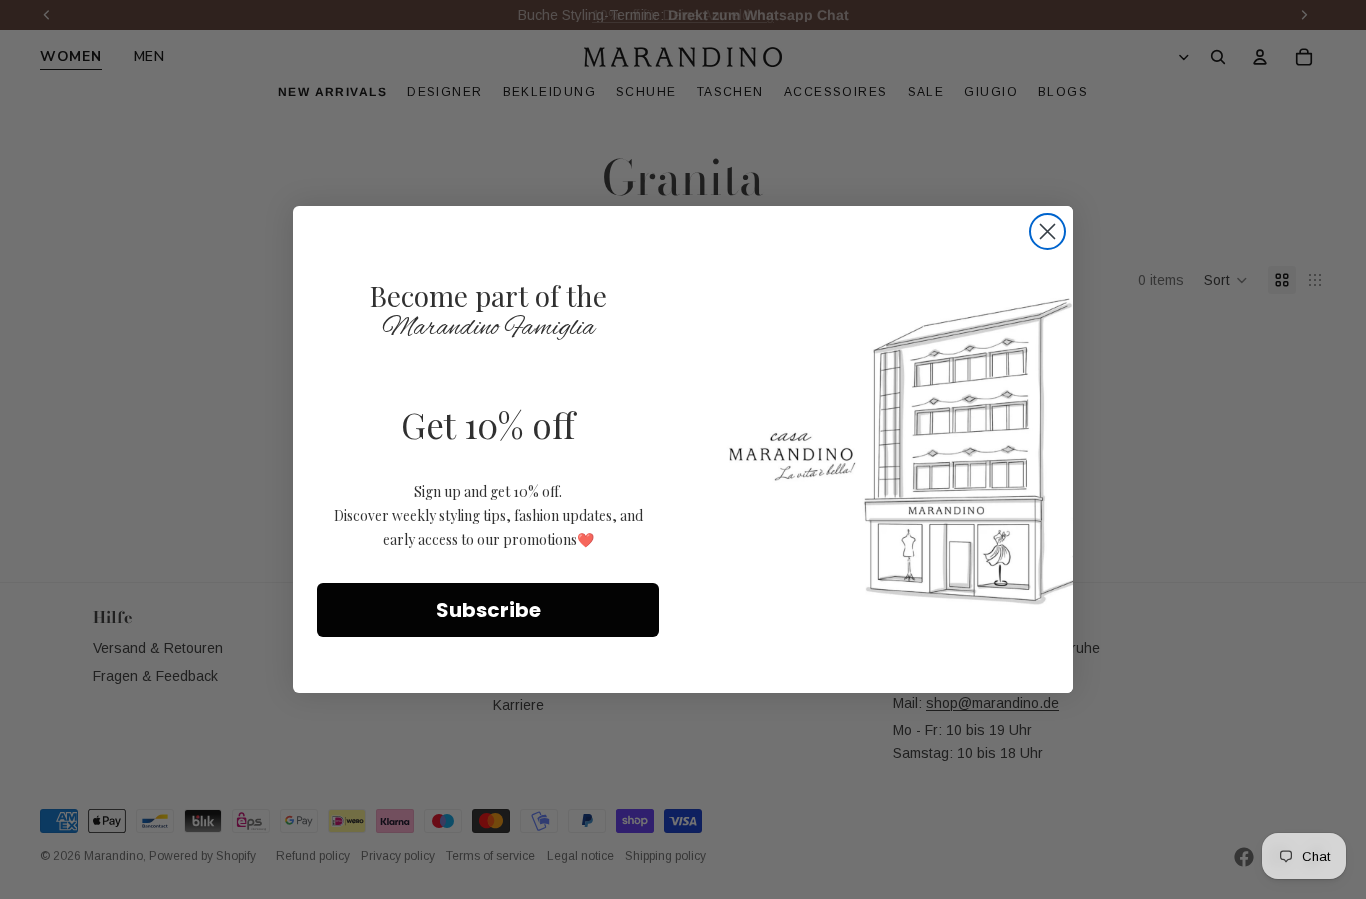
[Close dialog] (1047, 231)
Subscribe (488, 610)
